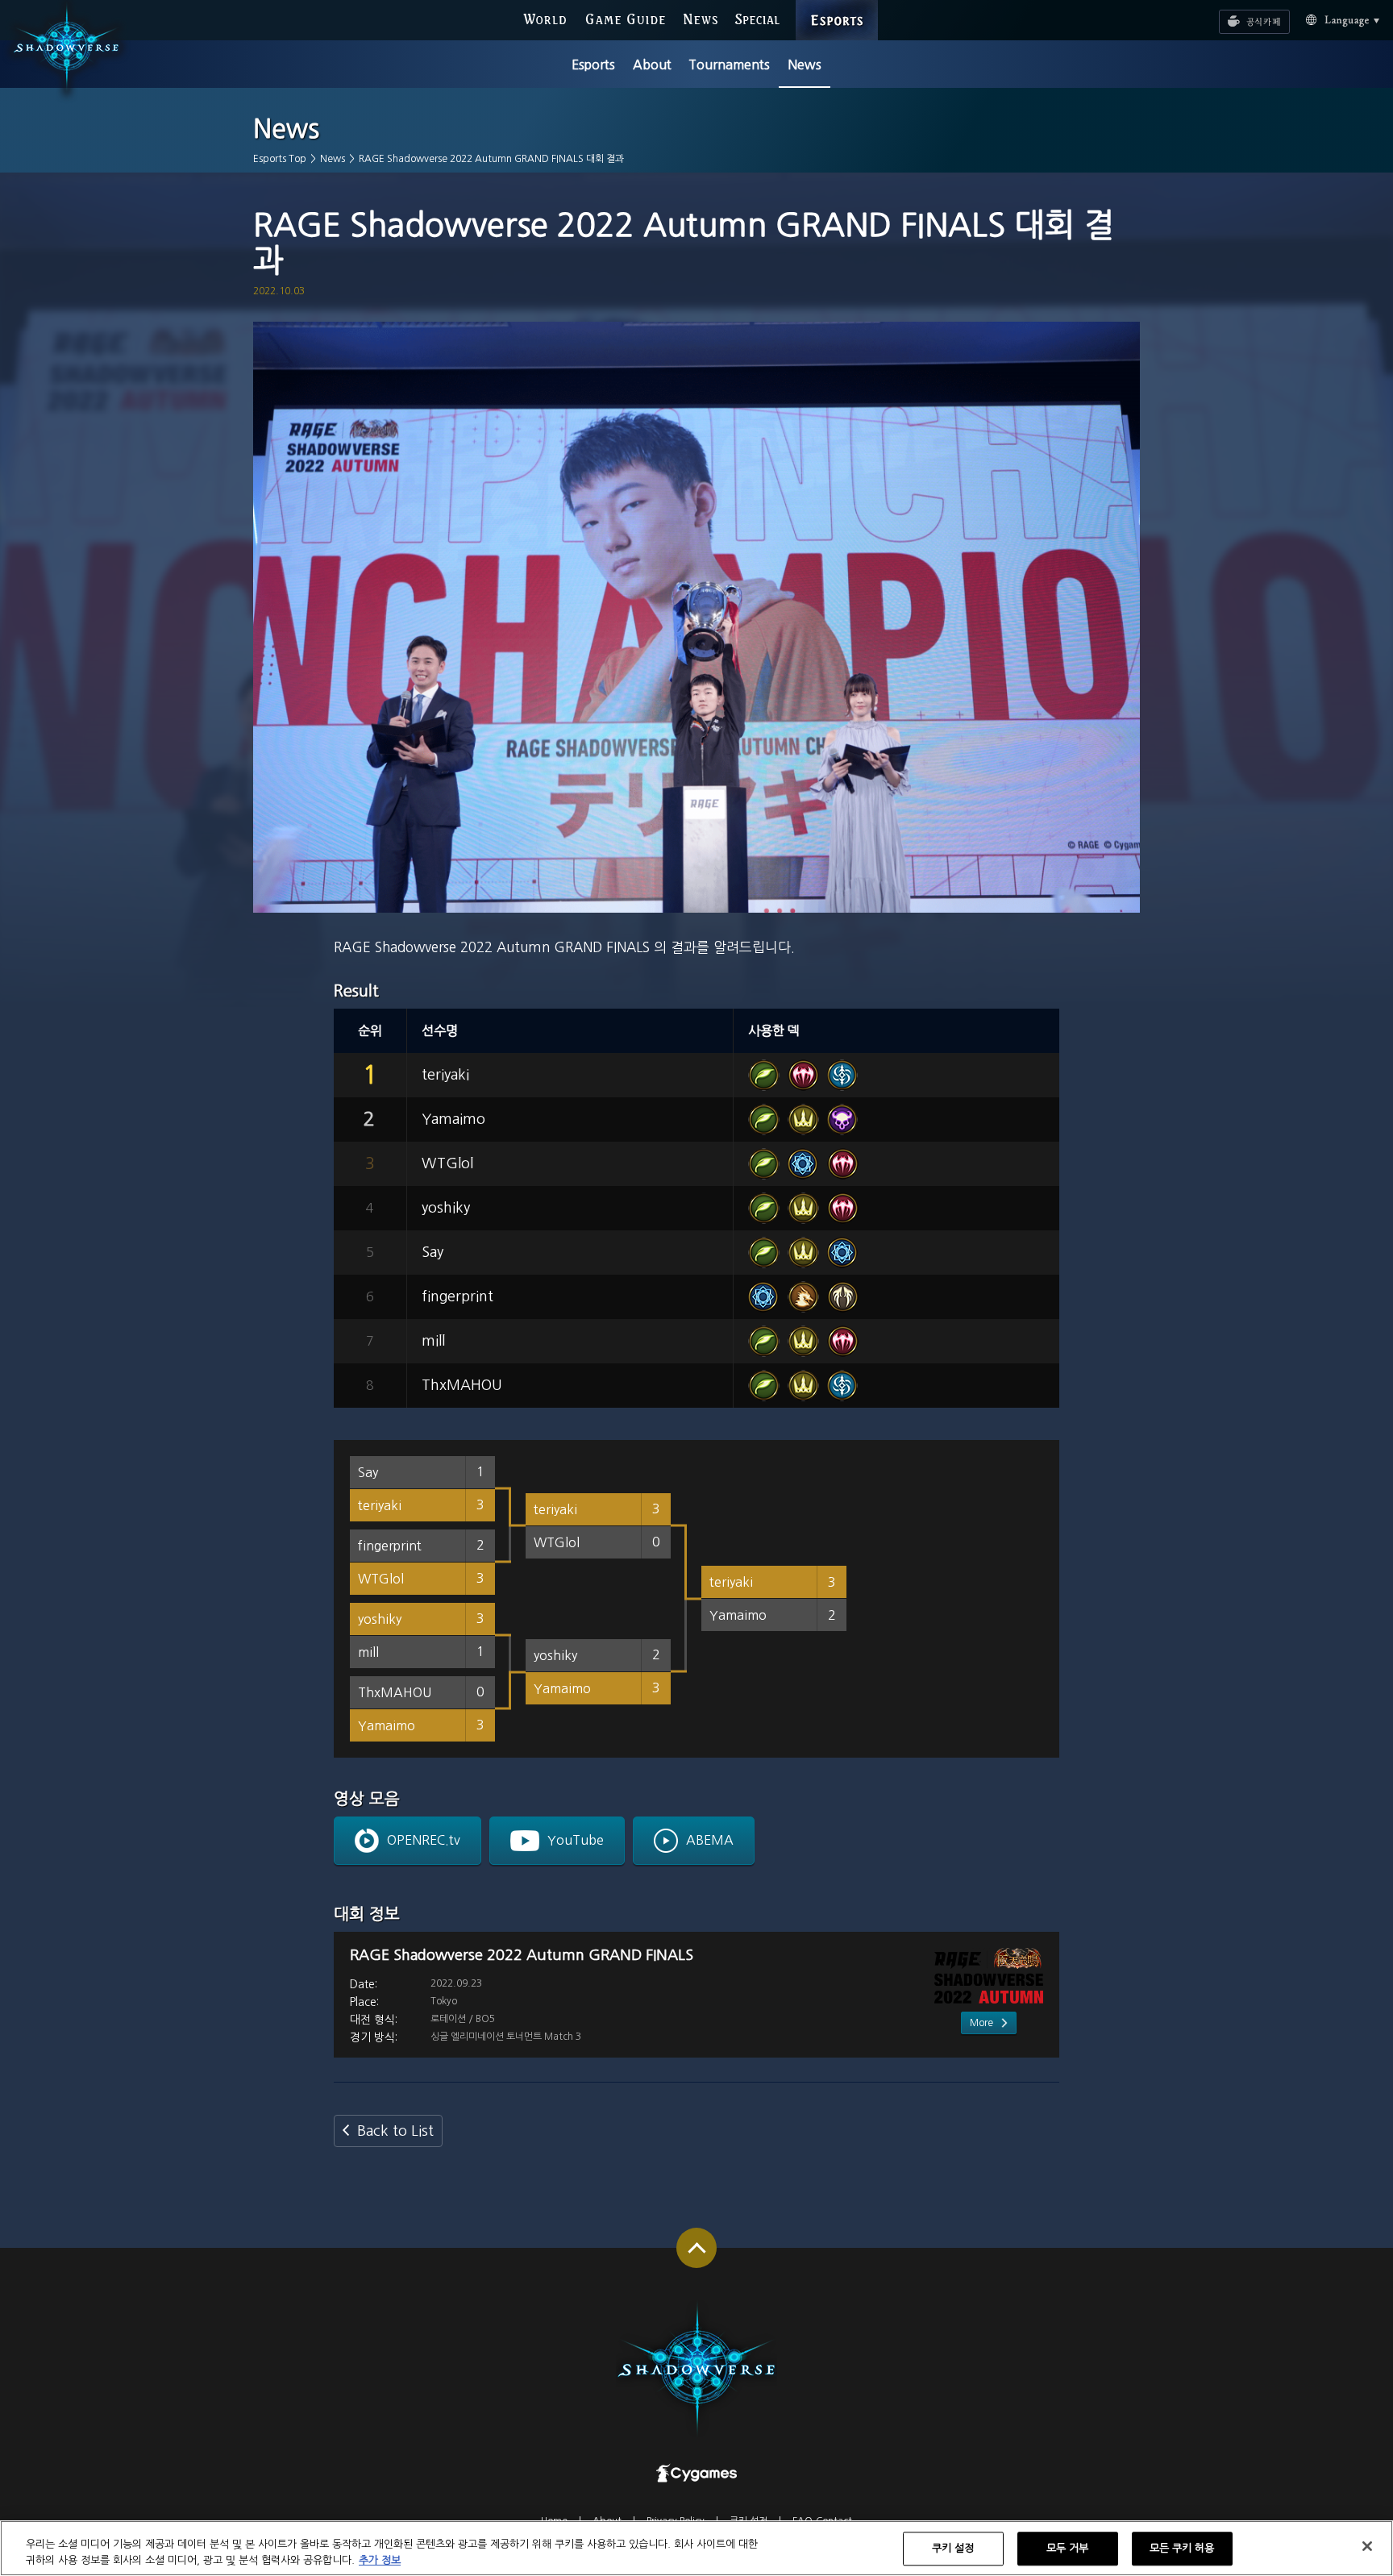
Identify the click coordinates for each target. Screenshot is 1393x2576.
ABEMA (710, 1840)
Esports (593, 65)
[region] (696, 2548)
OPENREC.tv (424, 1840)
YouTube (576, 1840)
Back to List (395, 2131)
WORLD (545, 18)
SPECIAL (757, 18)
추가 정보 (380, 2559)
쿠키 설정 (953, 2549)
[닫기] (1367, 2546)
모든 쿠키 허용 (1182, 2549)
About (652, 65)
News (805, 65)
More (981, 2023)
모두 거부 (1068, 2549)
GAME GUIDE (625, 18)
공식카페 (1235, 14)
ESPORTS (837, 4)
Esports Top (280, 159)
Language (1327, 19)
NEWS (701, 18)
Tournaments (729, 65)
